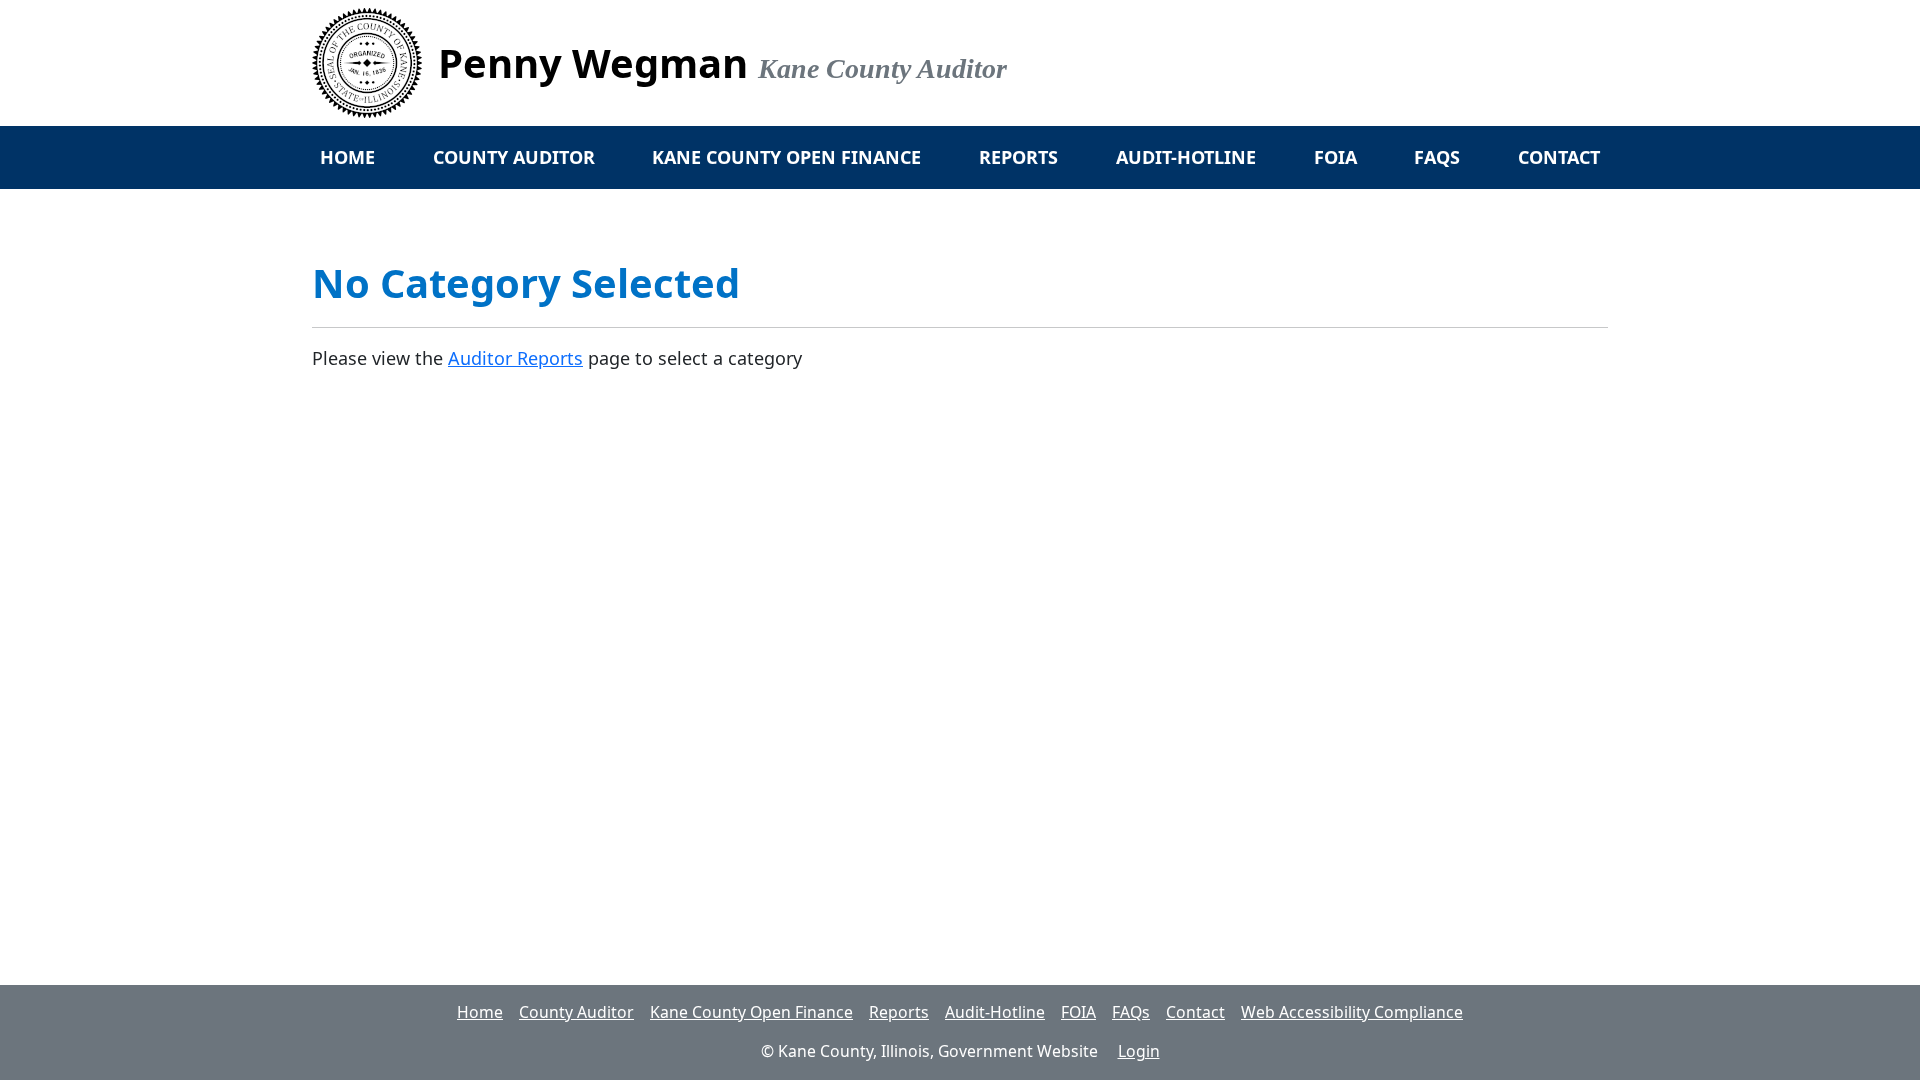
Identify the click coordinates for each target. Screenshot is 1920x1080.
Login (1139, 1051)
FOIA (1335, 157)
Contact (1559, 157)
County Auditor (514, 157)
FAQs (1437, 157)
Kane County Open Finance (786, 157)
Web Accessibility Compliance (1352, 1012)
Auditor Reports (515, 358)
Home (347, 157)
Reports (1018, 157)
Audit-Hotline (1186, 157)
